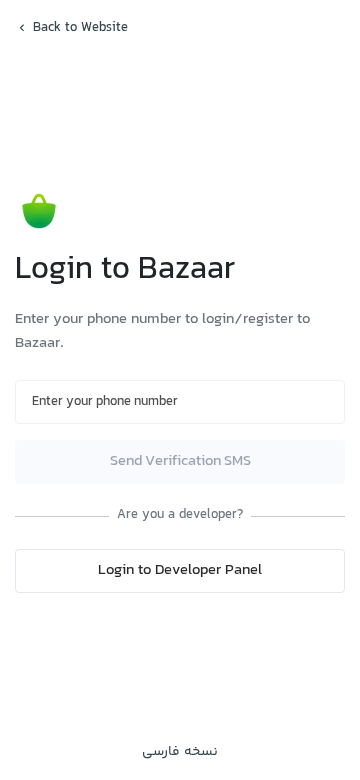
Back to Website (80, 28)
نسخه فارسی (180, 752)
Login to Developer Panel (180, 570)
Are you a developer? (180, 515)
